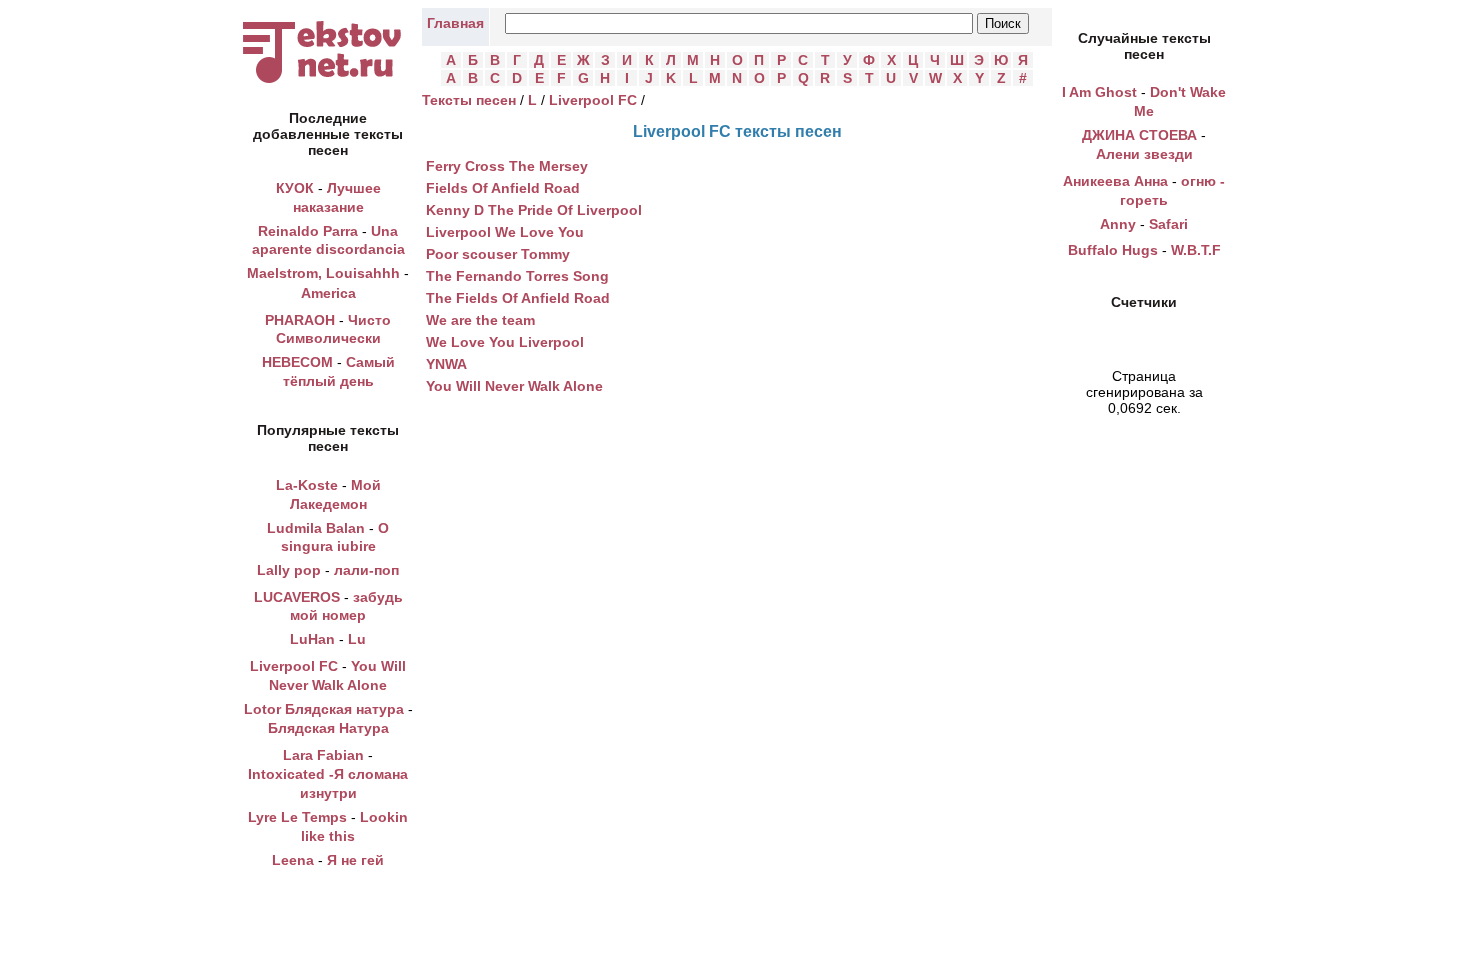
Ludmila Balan (316, 528)
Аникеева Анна (1115, 181)
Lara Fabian (323, 755)
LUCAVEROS (297, 597)
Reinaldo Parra (308, 231)
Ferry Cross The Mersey (507, 166)
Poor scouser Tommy (498, 254)
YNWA (446, 364)
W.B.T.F (1196, 250)
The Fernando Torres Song (517, 276)
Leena (293, 860)
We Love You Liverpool (505, 342)
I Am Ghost (1099, 92)
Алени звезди (1144, 154)
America (328, 293)
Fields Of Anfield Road (503, 188)
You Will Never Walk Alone (514, 386)
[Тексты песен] (328, 83)
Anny (1118, 224)
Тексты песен (469, 100)
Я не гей (355, 860)
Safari (1168, 224)
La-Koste (307, 485)
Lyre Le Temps (297, 817)
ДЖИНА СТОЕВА (1139, 135)
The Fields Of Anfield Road (518, 298)
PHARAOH (300, 320)
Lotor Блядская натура (324, 709)
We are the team (480, 320)
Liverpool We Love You (505, 232)
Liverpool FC (294, 666)
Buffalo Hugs (1113, 250)
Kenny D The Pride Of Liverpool (534, 210)
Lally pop (289, 570)
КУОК (295, 188)
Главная (455, 23)
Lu (357, 639)
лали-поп (366, 570)
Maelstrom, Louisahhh (323, 273)
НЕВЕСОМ (297, 362)
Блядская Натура (328, 728)
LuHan (312, 639)
